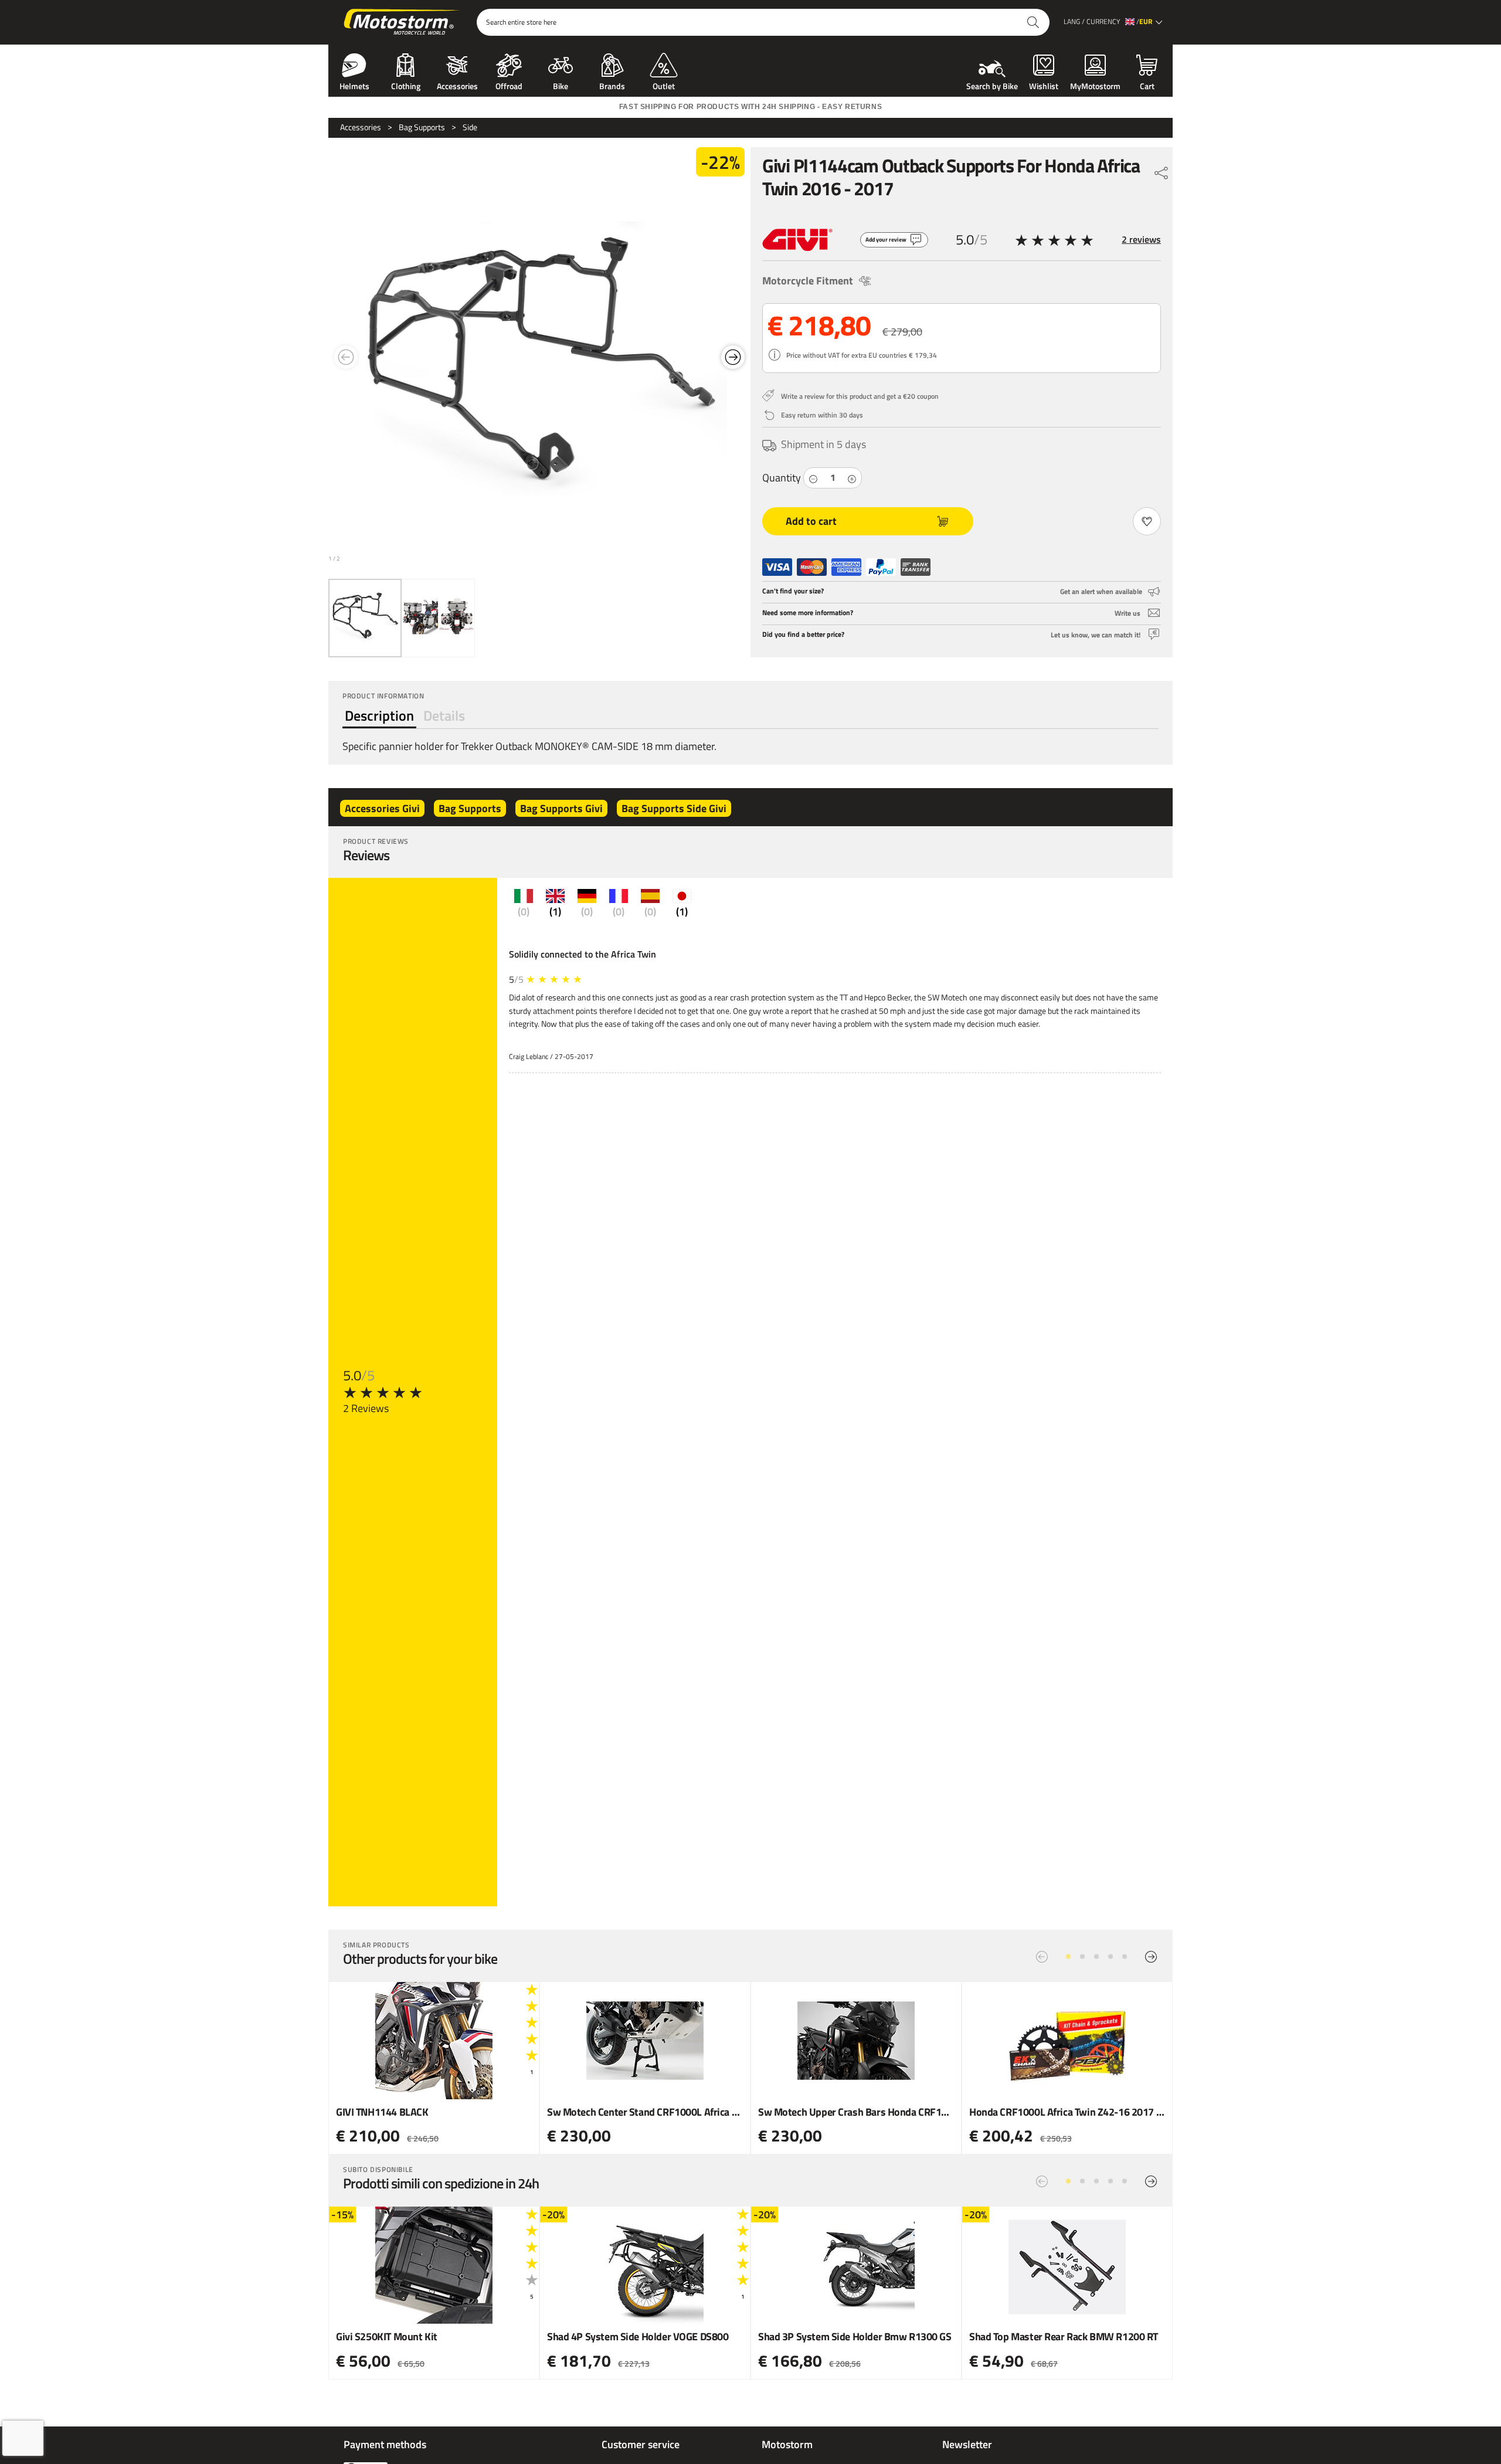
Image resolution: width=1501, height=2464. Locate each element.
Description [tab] (379, 715)
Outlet (664, 85)
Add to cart (811, 521)
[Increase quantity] (852, 478)
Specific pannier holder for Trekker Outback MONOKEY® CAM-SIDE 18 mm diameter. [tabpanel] (529, 746)
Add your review (886, 240)
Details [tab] (444, 715)
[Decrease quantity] (813, 478)
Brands (612, 85)
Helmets (354, 85)
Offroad (509, 85)
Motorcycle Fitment (808, 281)
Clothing (406, 85)
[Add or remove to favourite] (1147, 521)
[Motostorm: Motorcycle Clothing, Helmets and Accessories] (403, 22)
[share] (1162, 170)
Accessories (457, 85)
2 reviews (1141, 239)
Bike (561, 85)
